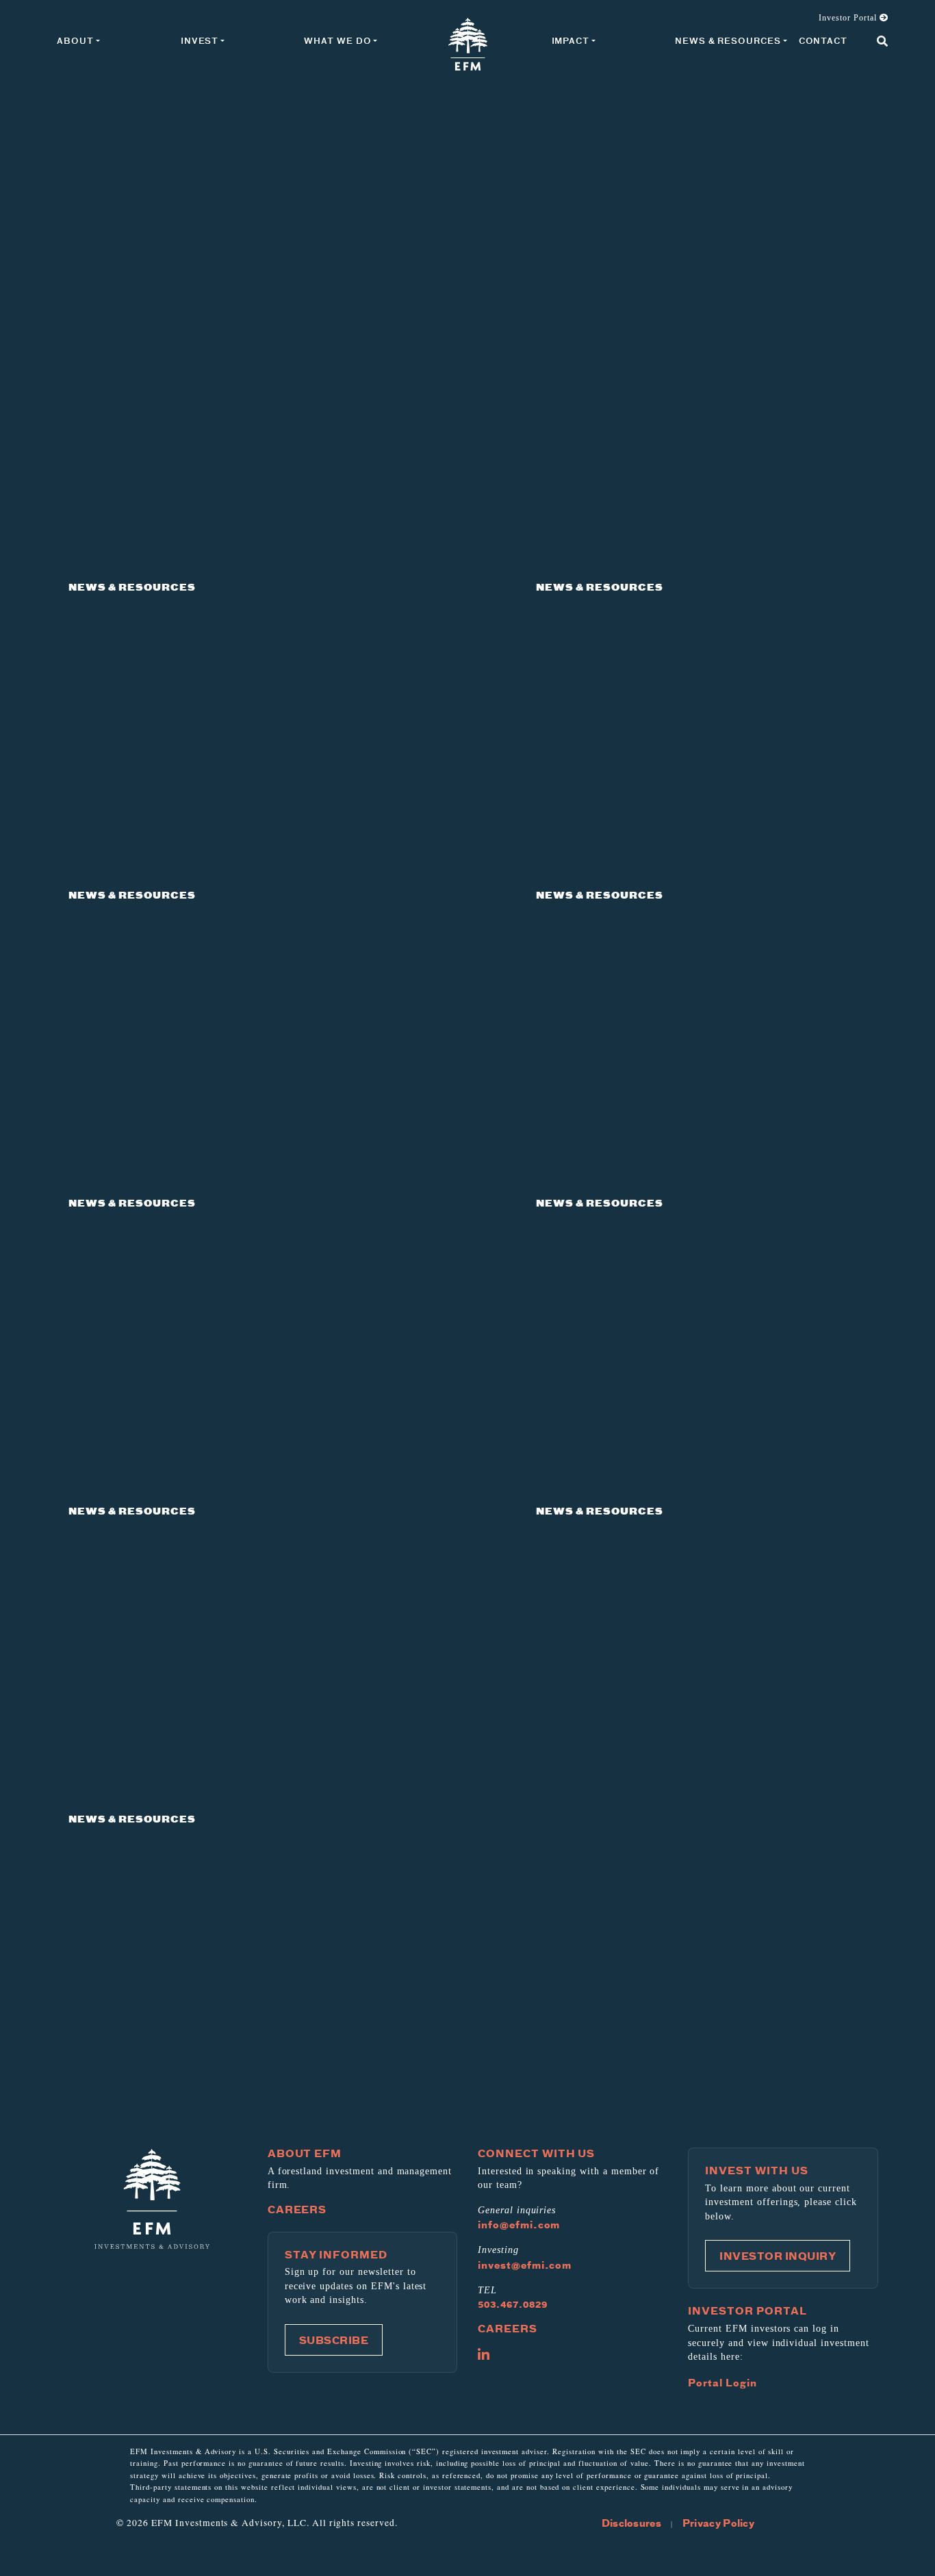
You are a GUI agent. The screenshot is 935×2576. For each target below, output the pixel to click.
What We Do (337, 41)
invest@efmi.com (525, 2265)
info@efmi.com (519, 2224)
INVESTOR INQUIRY (778, 2256)
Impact (571, 41)
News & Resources (728, 41)
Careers (297, 2209)
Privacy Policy (718, 2523)
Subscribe (334, 2340)
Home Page (467, 44)
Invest (200, 41)
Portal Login (722, 2382)
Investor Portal (849, 18)
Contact (823, 41)
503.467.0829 (513, 2304)
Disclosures (631, 2523)
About (75, 41)
